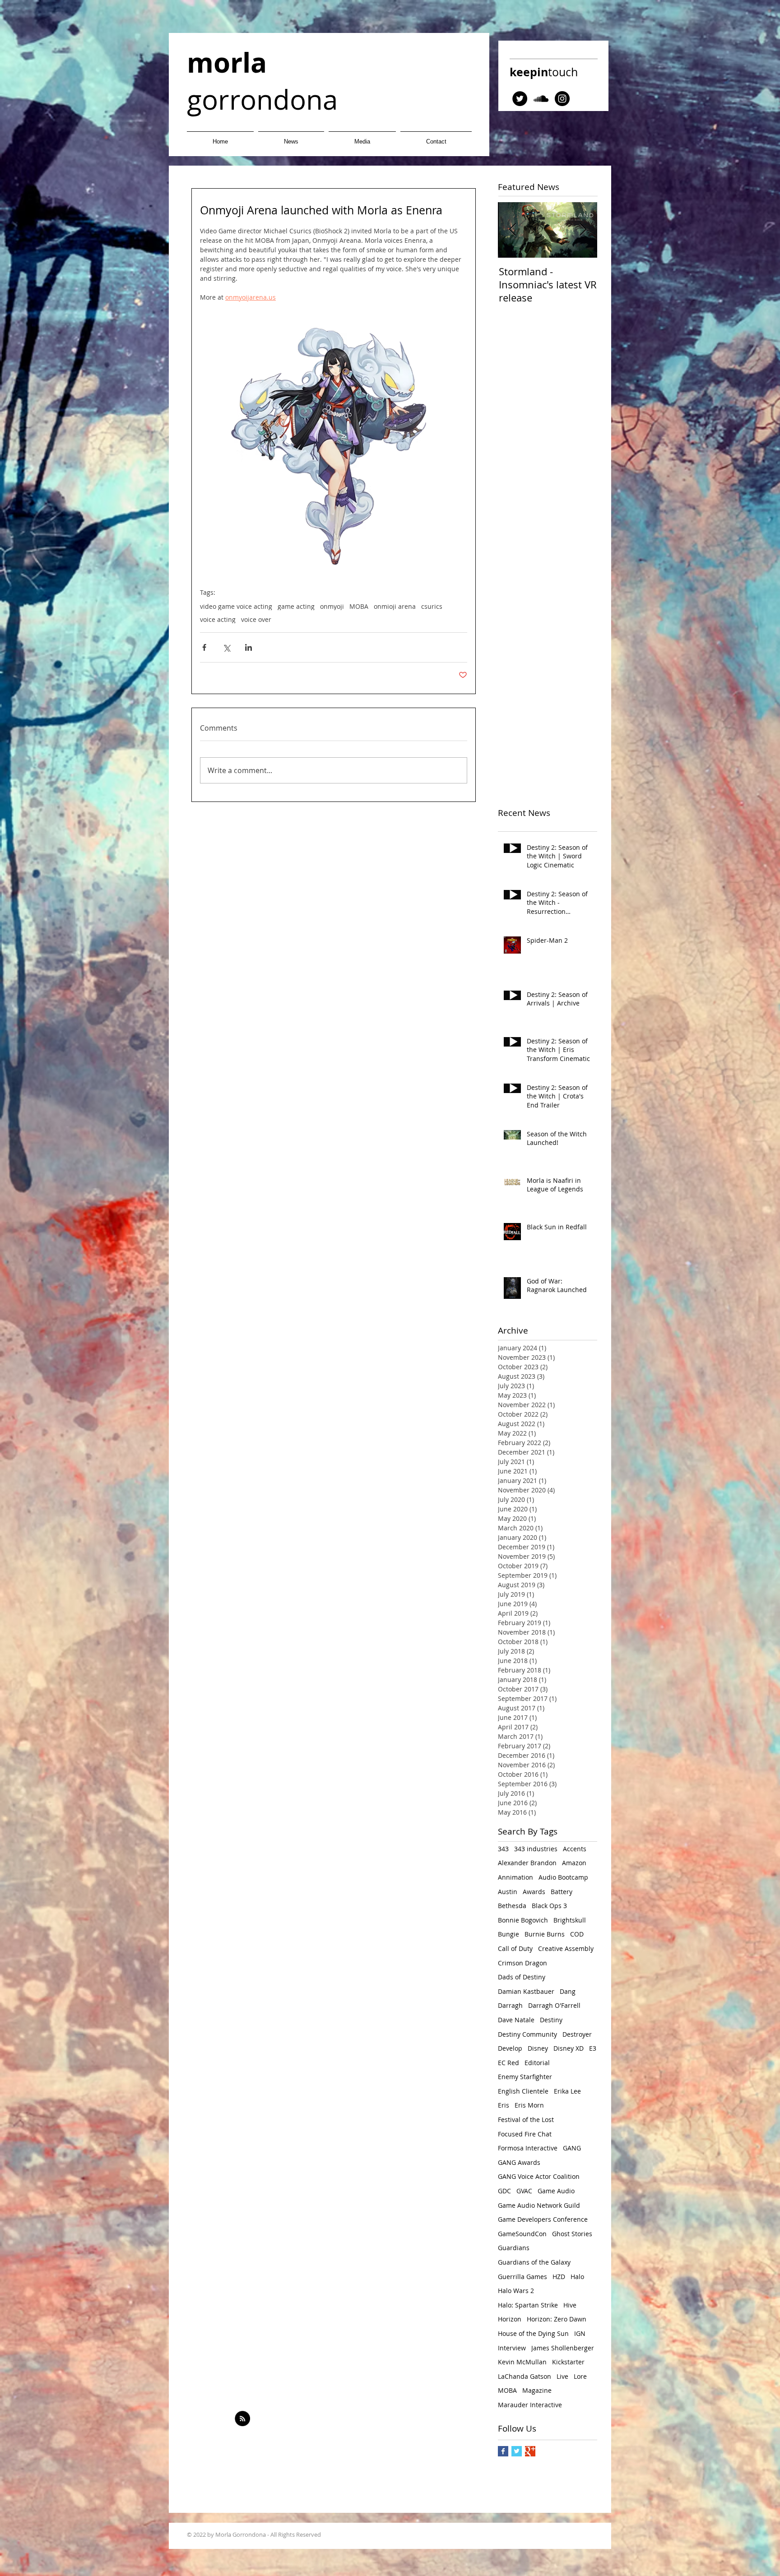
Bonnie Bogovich (523, 1920)
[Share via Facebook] (204, 647)
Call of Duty (515, 1948)
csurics (432, 606)
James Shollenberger (563, 2348)
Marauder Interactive (530, 2405)
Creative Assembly (566, 1948)
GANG (572, 2148)
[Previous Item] (512, 230)
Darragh (510, 2005)
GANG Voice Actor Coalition (539, 2176)
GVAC (524, 2191)
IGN (580, 2333)
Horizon (510, 2319)
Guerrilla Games (522, 2277)
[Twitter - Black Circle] (520, 99)
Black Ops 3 (549, 1906)
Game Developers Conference (543, 2219)
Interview (512, 2348)
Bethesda (512, 1906)
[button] (362, 137)
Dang (568, 1991)
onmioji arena (395, 606)
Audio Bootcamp (563, 1877)
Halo (577, 2277)
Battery (562, 1892)
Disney (538, 2048)
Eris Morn (529, 2105)
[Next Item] (583, 230)
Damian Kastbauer (526, 1991)
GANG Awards (519, 2162)
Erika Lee (567, 2091)
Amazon (574, 1863)
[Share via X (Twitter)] (226, 647)
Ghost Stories (572, 2234)
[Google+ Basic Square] (530, 2451)
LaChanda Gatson (525, 2376)
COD (577, 1934)
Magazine (537, 2390)
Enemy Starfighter (525, 2077)
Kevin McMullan (522, 2362)
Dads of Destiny (522, 1977)
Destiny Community (527, 2034)
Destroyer (577, 2034)
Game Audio (556, 2191)
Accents (575, 1849)
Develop (510, 2048)
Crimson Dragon (522, 1963)
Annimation (515, 1877)
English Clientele (523, 2091)
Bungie (508, 1934)
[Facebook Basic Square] (503, 2451)
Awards (534, 1892)
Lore (580, 2376)
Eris (504, 2105)
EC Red (508, 2063)
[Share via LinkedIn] (248, 647)
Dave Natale (516, 2020)
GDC (504, 2191)
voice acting (218, 619)
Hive (570, 2305)
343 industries (536, 1849)
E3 (593, 2048)
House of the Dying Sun (533, 2333)
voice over (256, 619)
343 (503, 1849)
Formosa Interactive (528, 2148)
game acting (296, 606)
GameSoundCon (522, 2234)
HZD (559, 2277)
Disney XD (569, 2048)
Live (562, 2376)
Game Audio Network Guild (539, 2205)
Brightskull (570, 1920)
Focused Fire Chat (525, 2134)
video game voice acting (236, 606)
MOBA (359, 606)
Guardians (514, 2248)
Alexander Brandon (527, 1863)
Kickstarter (568, 2362)
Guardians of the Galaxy (534, 2262)
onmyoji (332, 606)
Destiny (551, 2020)
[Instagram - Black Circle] (562, 99)
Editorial (537, 2063)
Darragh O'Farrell (554, 2005)
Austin (508, 1892)
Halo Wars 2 (516, 2291)
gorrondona (262, 99)
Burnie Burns (545, 1934)
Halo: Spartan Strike (528, 2305)
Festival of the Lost (526, 2120)
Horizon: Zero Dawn (557, 2319)
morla (227, 63)
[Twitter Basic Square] (517, 2451)
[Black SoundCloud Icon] (541, 99)
